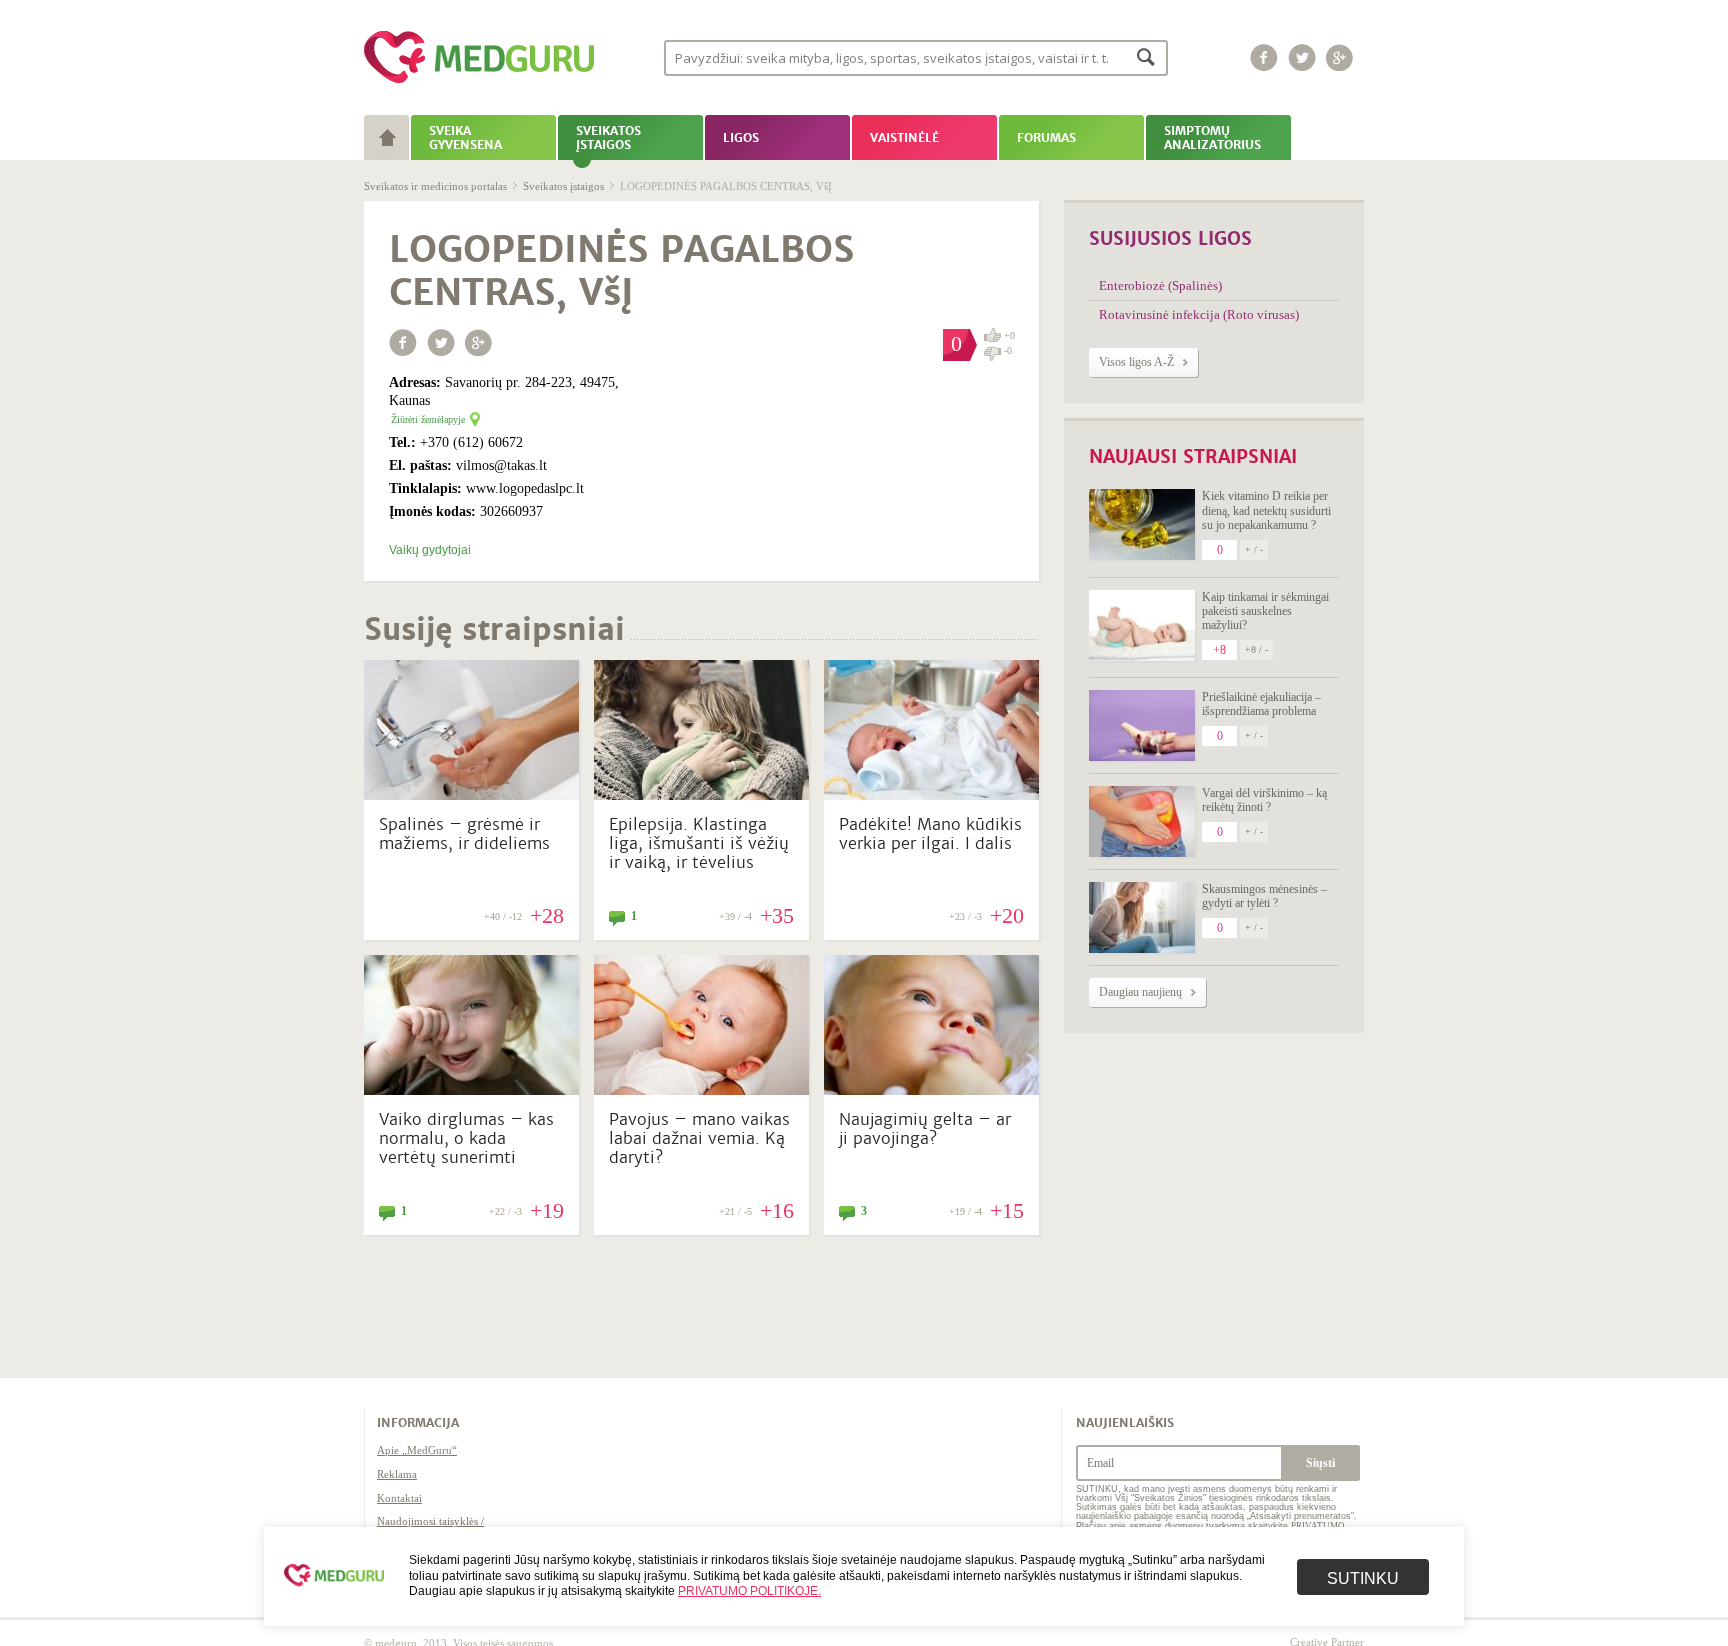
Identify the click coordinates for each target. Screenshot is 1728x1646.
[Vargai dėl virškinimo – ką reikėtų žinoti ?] (1142, 821)
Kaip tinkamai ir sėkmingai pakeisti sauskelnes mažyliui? (1265, 611)
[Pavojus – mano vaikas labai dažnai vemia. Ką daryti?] (701, 1090)
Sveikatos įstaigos (563, 186)
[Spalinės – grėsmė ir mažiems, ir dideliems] (471, 795)
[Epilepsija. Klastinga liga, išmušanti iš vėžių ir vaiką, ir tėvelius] (701, 795)
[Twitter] (1302, 57)
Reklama (397, 1474)
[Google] (1340, 57)
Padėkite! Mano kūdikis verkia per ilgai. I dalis (930, 834)
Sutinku (1363, 1578)
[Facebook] (1264, 57)
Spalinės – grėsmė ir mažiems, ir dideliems (464, 834)
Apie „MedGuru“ (417, 1450)
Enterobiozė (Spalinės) (1160, 285)
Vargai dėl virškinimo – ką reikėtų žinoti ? (1264, 800)
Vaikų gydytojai (430, 550)
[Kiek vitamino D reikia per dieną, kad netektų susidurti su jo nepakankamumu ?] (1142, 524)
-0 (1008, 351)
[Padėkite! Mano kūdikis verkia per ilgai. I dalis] (931, 795)
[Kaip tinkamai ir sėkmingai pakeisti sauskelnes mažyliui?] (1142, 625)
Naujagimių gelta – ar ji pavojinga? (925, 1129)
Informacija (418, 1423)
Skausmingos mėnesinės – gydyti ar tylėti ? (1264, 896)
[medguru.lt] (479, 83)
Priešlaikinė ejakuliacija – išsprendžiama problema (1261, 704)
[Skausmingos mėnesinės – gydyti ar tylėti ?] (1142, 917)
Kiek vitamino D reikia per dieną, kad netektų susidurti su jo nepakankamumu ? (1266, 510)
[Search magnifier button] (1146, 56)
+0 (1009, 335)
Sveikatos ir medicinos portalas (435, 186)
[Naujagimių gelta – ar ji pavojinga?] (931, 1090)
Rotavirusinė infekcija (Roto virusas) (1199, 314)
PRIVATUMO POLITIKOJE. (749, 1591)
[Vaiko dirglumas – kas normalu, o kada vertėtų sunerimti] (471, 1090)
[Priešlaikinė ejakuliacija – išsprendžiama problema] (1142, 725)
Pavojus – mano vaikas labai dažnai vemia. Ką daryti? (699, 1138)
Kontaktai (399, 1498)
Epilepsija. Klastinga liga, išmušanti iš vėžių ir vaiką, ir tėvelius (699, 843)
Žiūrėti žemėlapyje (428, 419)
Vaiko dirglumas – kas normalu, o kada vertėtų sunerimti (466, 1138)
